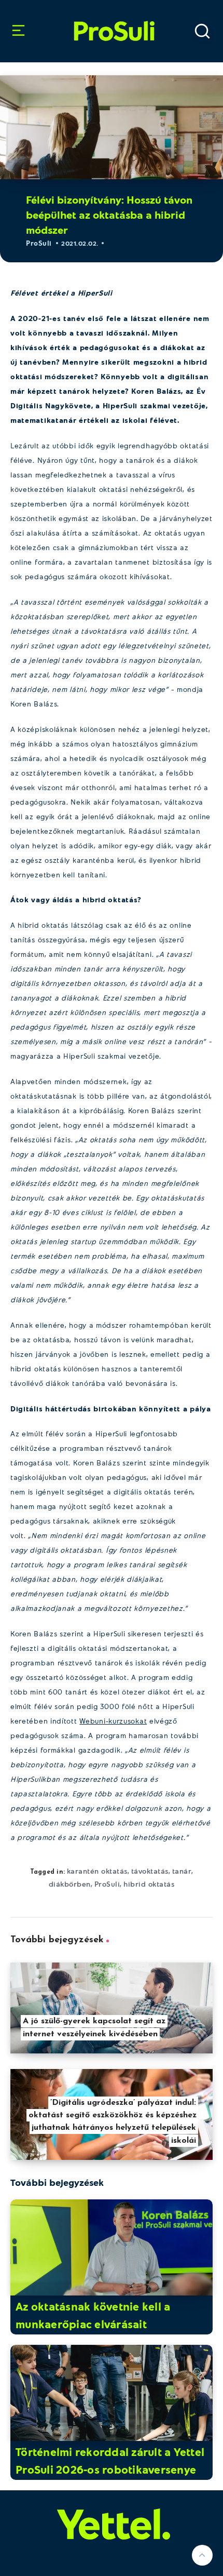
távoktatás (150, 1871)
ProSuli (114, 18)
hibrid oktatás (149, 1884)
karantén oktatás (97, 1871)
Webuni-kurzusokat (113, 1721)
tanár (182, 1871)
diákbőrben (70, 1884)
